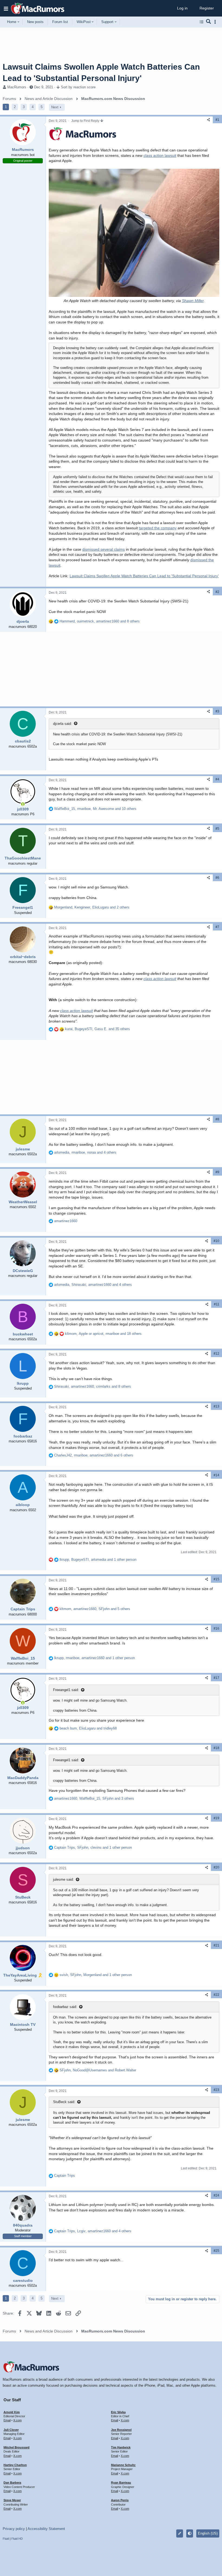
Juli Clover (11, 2430)
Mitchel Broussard (17, 2447)
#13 (216, 1406)
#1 (217, 120)
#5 (217, 829)
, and (88, 1728)
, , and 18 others (103, 1334)
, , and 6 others (94, 1455)
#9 (217, 1172)
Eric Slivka (118, 2412)
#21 (216, 1945)
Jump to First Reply (86, 121)
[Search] (209, 22)
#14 (216, 1475)
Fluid (6, 2539)
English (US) (208, 2533)
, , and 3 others (94, 1798)
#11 (217, 1304)
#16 (216, 1628)
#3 (217, 711)
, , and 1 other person (98, 1560)
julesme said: (63, 1879)
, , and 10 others (95, 809)
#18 (216, 1748)
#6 (217, 878)
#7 (217, 927)
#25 (216, 2251)
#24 (216, 2195)
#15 (216, 1579)
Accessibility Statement (46, 2529)
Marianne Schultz (123, 2465)
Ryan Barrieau (121, 2483)
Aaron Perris (120, 2500)
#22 (216, 1995)
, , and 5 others (95, 1609)
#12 (216, 1354)
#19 (216, 1818)
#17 (216, 1678)
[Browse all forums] (202, 22)
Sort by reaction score (78, 87)
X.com (17, 2420)
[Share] (208, 120)
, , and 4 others (85, 1152)
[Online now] (23, 804)
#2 (217, 592)
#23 (216, 2090)
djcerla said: (63, 724)
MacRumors (17, 87)
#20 (216, 1867)
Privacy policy (14, 2529)
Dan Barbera (12, 2483)
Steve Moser (12, 2500)
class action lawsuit (160, 155)
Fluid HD (17, 2539)
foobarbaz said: (65, 2007)
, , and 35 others (97, 1029)
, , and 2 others (92, 907)
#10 (216, 1241)
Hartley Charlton (15, 2465)
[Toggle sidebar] (216, 22)
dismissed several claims (104, 549)
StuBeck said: (64, 2102)
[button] (6, 8)
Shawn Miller (193, 301)
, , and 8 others (100, 621)
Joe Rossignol (121, 2430)
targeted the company (158, 528)
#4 (217, 779)
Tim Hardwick (121, 2447)
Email (7, 2420)
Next (55, 107)
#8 (217, 1119)
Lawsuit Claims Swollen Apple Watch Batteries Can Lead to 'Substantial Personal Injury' (144, 576)
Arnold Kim (12, 2412)
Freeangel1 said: (66, 1690)
